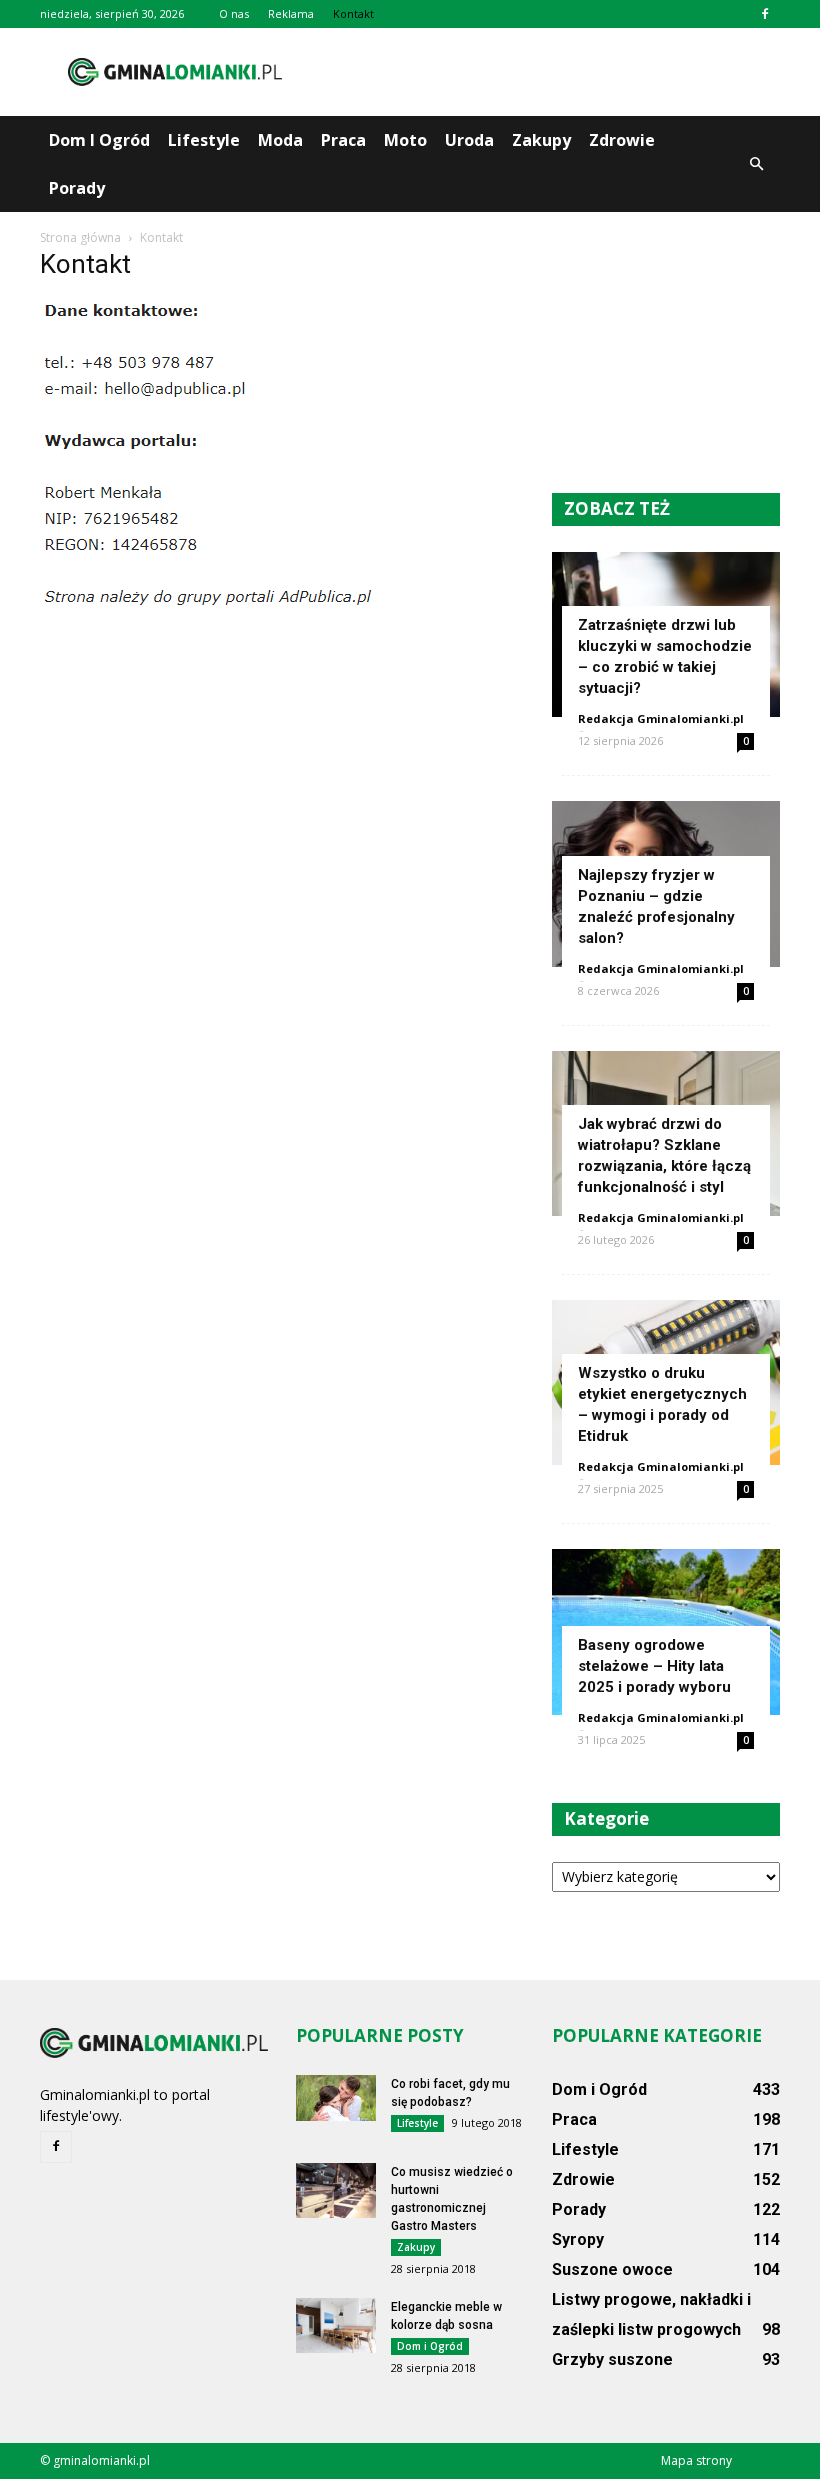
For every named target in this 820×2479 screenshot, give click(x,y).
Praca (343, 140)
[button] (756, 164)
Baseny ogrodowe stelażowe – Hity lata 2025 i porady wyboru (654, 1666)
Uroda (469, 140)
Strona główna (80, 237)
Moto (405, 140)
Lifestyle (204, 140)
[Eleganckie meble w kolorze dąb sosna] (336, 2325)
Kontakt (353, 13)
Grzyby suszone (612, 2359)
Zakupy (541, 140)
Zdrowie (622, 140)
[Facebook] (765, 14)
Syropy (578, 2239)
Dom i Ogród (99, 140)
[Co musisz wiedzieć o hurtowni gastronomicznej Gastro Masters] (336, 2190)
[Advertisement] (545, 72)
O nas (234, 13)
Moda (280, 140)
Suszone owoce (612, 2269)
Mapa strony (696, 2460)
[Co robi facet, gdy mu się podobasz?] (336, 2098)
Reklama (291, 13)
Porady (77, 188)
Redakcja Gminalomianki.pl (661, 718)
